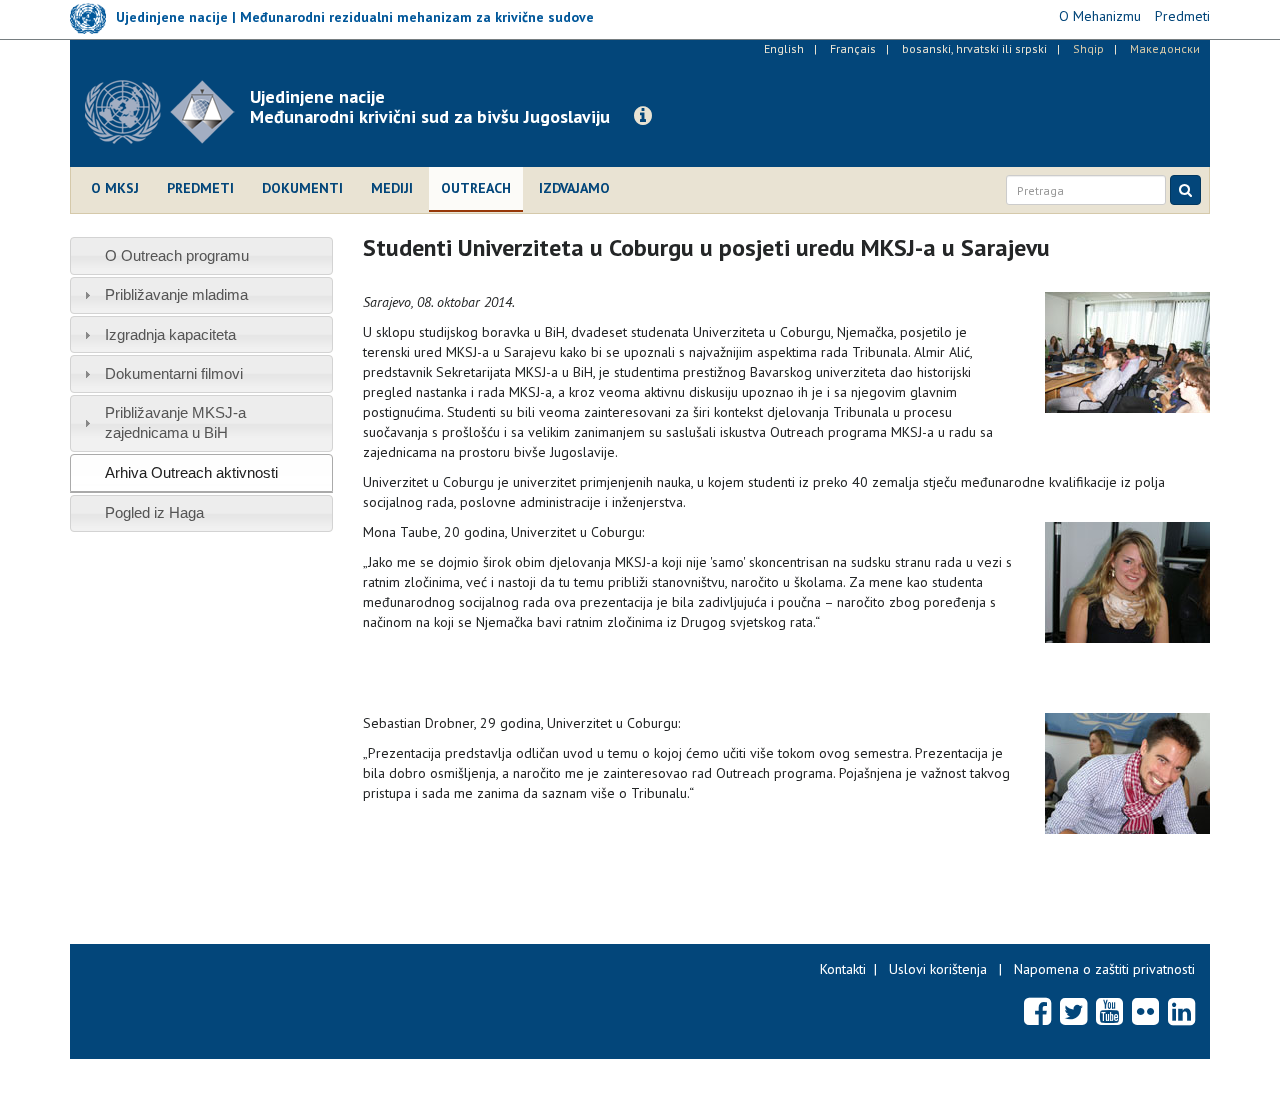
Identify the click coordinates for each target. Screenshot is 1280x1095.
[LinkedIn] (1181, 1011)
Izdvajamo (574, 188)
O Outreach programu (177, 255)
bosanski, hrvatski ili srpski (974, 48)
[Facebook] (1037, 1011)
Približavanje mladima (176, 294)
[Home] (167, 112)
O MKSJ (115, 188)
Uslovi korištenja (938, 969)
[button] (643, 116)
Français (853, 48)
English (784, 48)
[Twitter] (1073, 1011)
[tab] (201, 255)
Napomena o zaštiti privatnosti (1104, 969)
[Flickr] (1145, 1011)
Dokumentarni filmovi (174, 373)
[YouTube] (1109, 1011)
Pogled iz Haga (154, 512)
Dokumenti (302, 188)
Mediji (392, 188)
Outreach (476, 188)
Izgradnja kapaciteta (170, 334)
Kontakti (843, 969)
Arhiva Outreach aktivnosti (191, 472)
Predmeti (200, 188)
